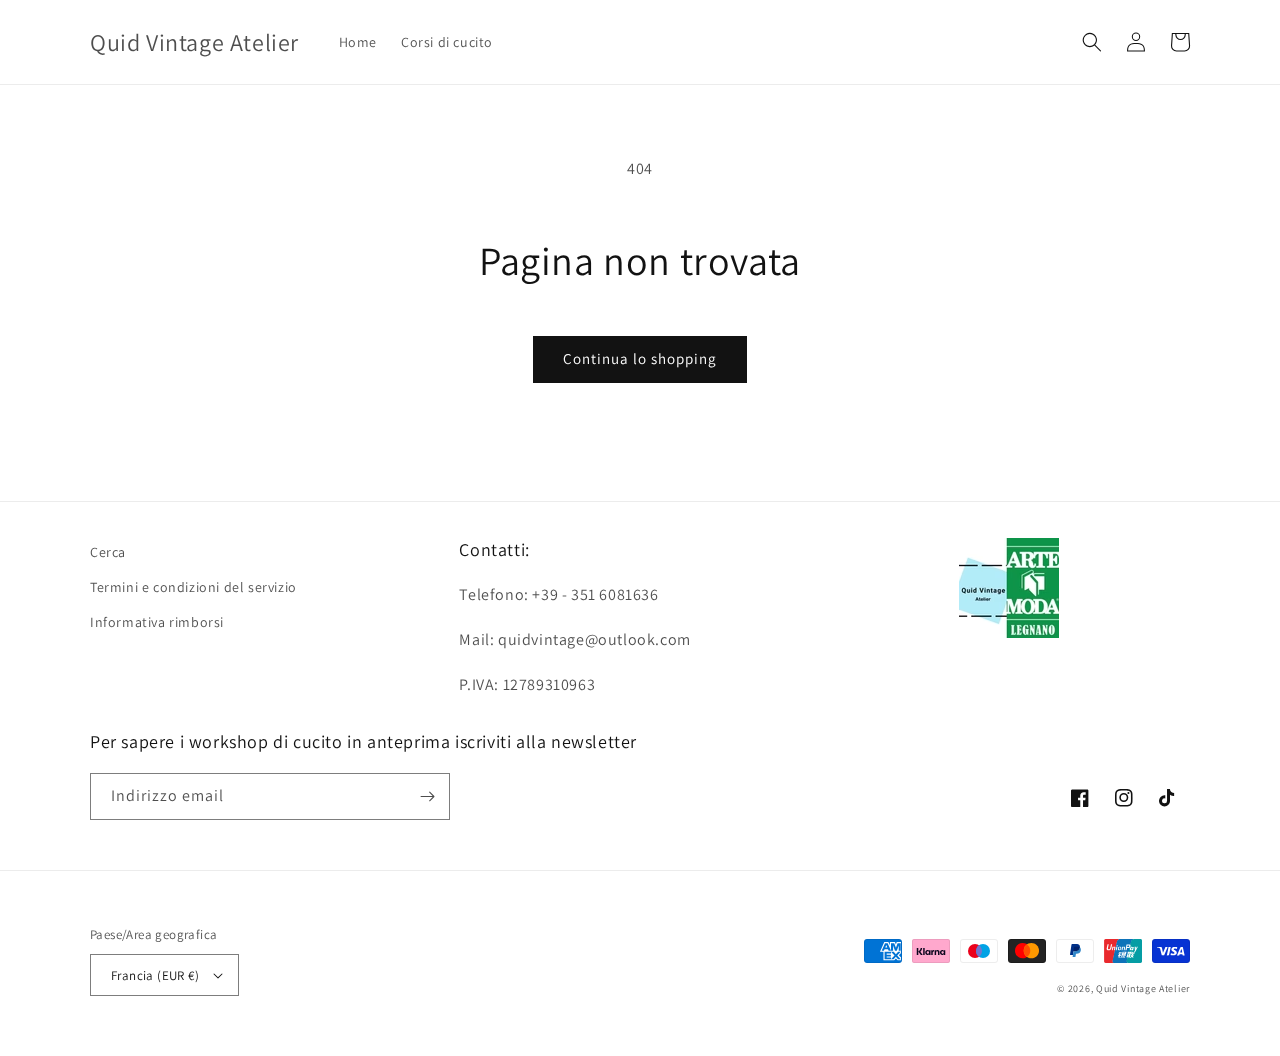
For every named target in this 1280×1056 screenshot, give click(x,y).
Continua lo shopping (640, 358)
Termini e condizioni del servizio (193, 587)
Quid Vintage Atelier (1143, 988)
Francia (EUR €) (155, 975)
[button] (1092, 42)
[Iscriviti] (427, 796)
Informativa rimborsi (157, 622)
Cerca (108, 552)
